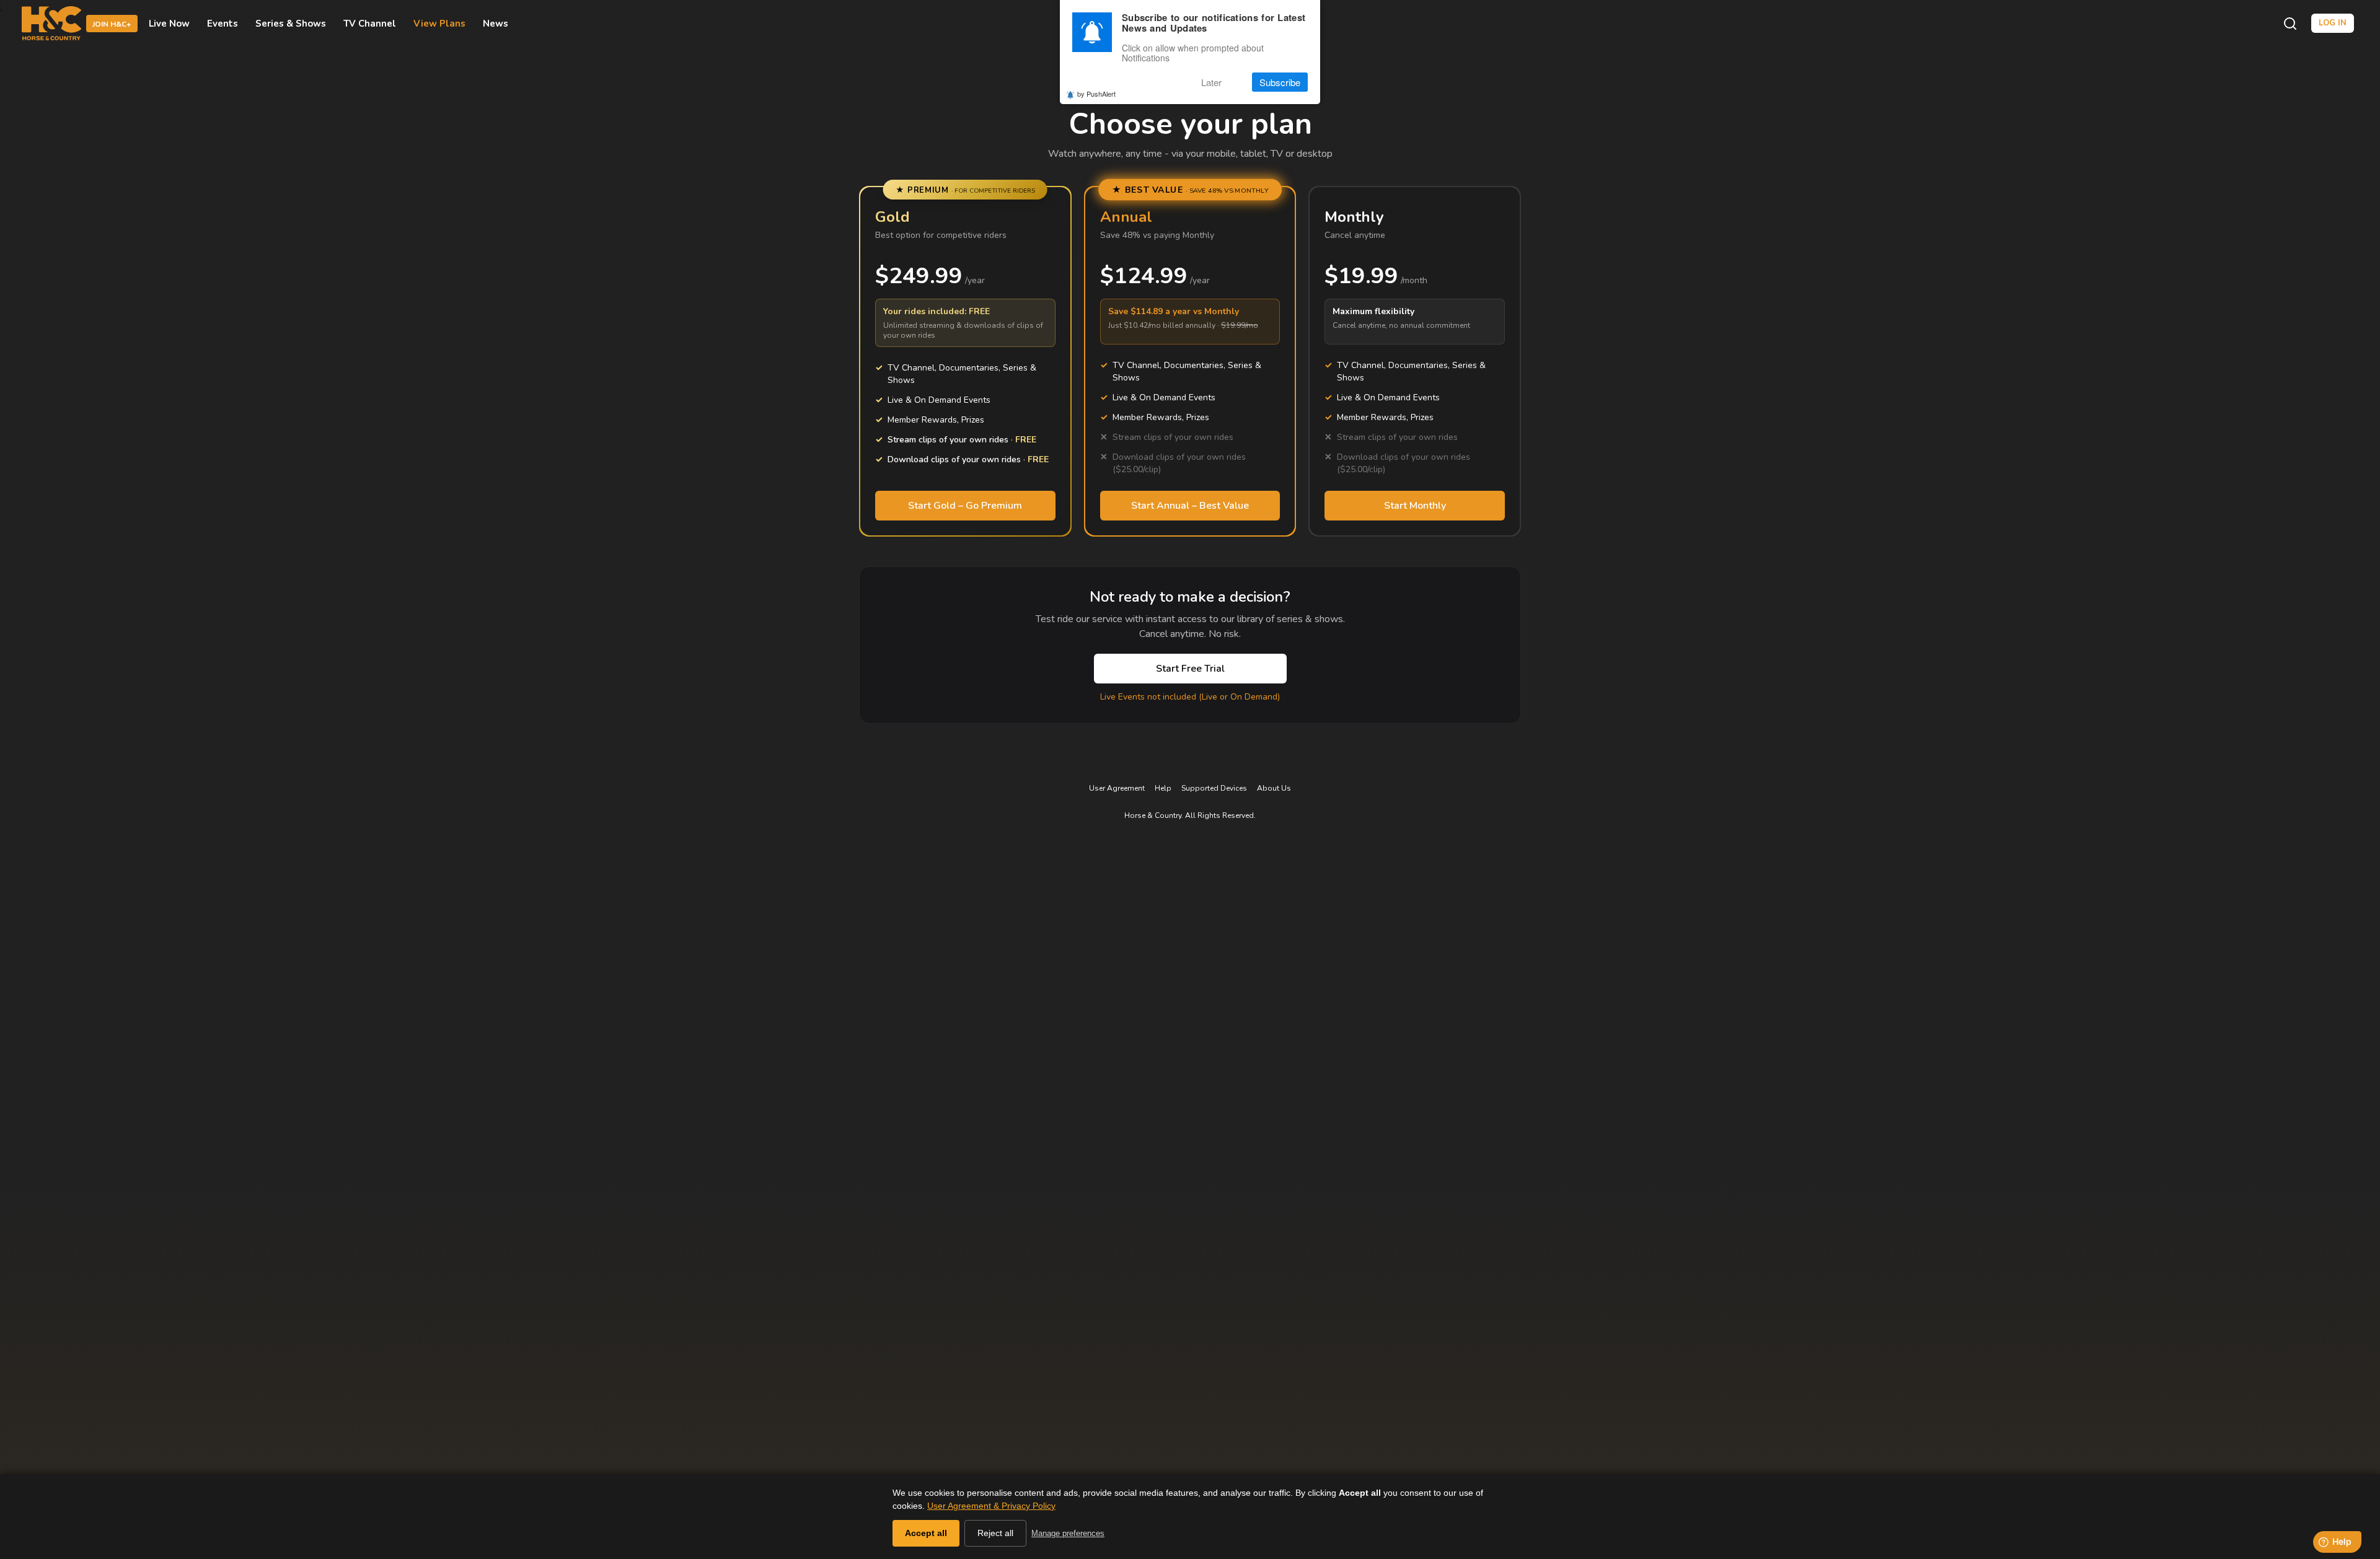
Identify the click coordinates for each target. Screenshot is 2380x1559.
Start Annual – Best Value (1190, 506)
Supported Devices (1214, 788)
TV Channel (370, 24)
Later (1211, 82)
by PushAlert (1096, 94)
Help (1163, 788)
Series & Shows (291, 24)
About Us (1274, 788)
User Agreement (1117, 788)
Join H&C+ (112, 24)
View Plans (439, 24)
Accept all (926, 1533)
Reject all (995, 1533)
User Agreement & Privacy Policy (991, 1506)
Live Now (169, 24)
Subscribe (1280, 82)
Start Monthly (1415, 506)
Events (223, 24)
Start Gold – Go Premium (965, 506)
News (496, 24)
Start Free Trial (1190, 669)
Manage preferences (1068, 1533)
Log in (2333, 23)
